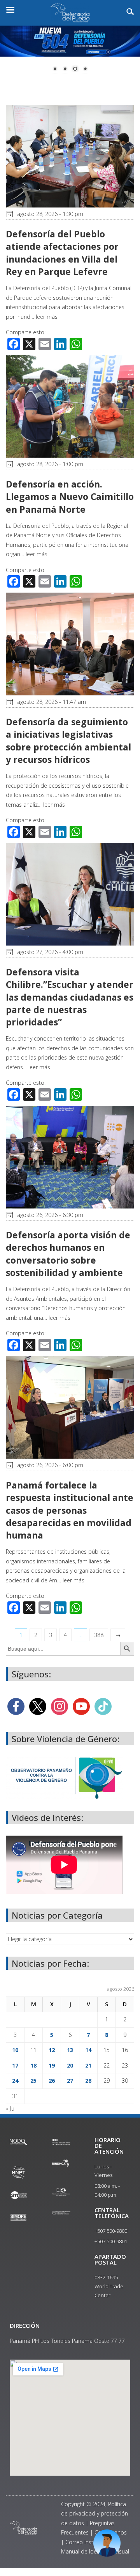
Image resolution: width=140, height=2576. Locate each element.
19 (52, 2065)
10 (15, 2050)
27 (70, 2081)
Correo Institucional (90, 2542)
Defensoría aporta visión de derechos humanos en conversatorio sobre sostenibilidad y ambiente (68, 1254)
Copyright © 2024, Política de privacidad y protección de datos (94, 2514)
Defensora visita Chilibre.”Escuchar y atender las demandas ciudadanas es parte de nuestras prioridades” (70, 997)
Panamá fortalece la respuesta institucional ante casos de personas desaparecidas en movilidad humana (70, 1510)
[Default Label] (81, 1706)
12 (52, 2050)
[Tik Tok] (103, 1706)
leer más (47, 317)
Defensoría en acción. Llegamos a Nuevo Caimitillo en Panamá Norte (70, 496)
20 (70, 2065)
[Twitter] (38, 1706)
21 (88, 2065)
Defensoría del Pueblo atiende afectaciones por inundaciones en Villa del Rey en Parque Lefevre (62, 253)
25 (33, 2081)
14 (88, 2050)
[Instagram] (59, 1706)
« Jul (11, 2108)
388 (99, 1635)
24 (15, 2081)
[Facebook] (16, 1706)
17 (15, 2065)
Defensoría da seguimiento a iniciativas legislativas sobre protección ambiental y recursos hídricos (68, 741)
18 (33, 2065)
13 (70, 2050)
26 (52, 2081)
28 (88, 2081)
